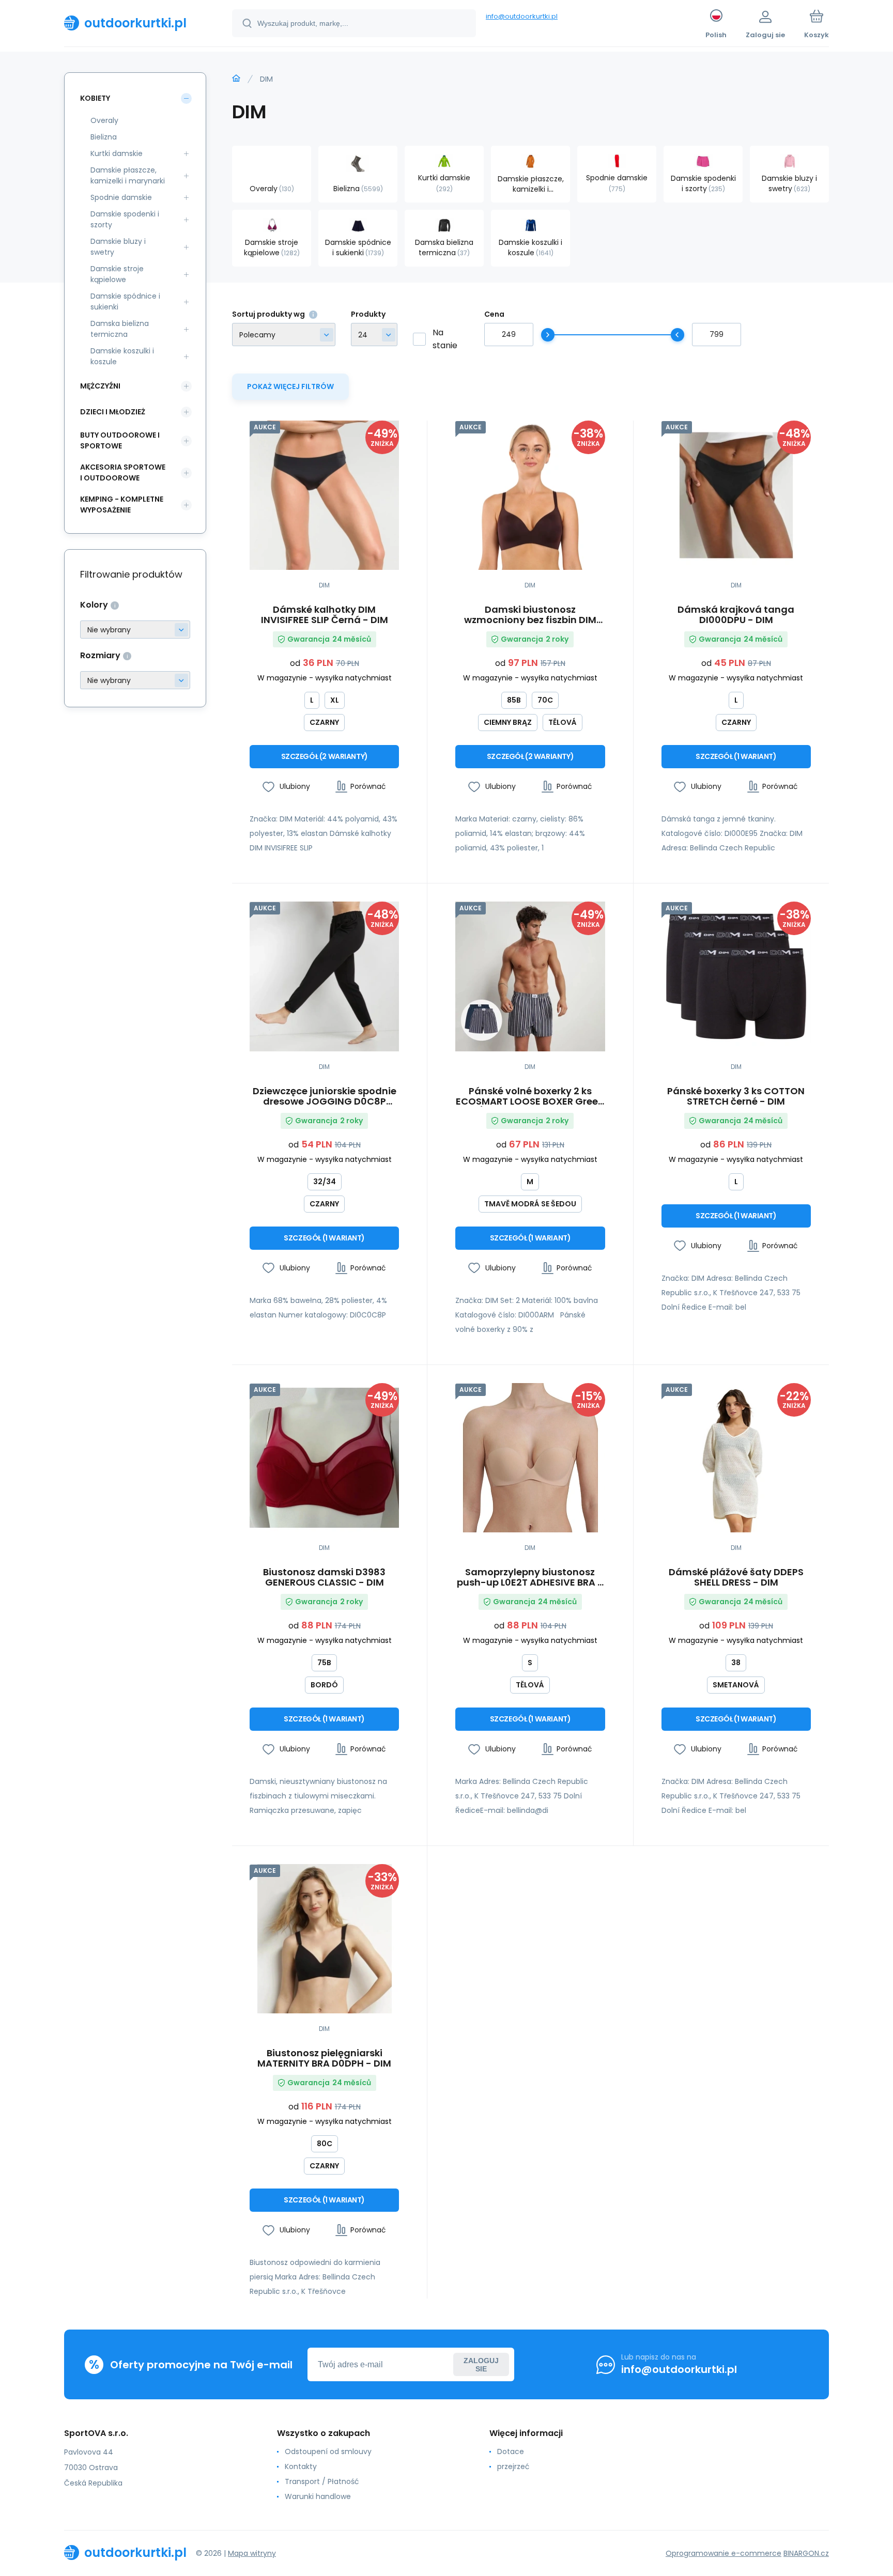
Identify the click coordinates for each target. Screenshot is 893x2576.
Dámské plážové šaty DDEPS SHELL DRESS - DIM (736, 1577)
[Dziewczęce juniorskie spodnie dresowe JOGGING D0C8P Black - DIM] (324, 976)
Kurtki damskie (117, 153)
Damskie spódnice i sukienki (125, 301)
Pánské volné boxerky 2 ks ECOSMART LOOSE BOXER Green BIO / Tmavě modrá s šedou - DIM (530, 1096)
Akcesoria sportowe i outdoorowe (123, 472)
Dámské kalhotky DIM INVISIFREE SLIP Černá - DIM (325, 615)
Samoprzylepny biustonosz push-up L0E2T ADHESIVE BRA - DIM (530, 1577)
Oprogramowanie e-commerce (723, 2553)
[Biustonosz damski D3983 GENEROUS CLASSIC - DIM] (324, 1458)
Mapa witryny (252, 2553)
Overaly (104, 120)
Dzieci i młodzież (113, 412)
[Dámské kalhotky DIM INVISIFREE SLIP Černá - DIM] (324, 495)
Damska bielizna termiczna (120, 329)
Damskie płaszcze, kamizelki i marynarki (128, 175)
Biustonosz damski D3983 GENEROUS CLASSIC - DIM (324, 1577)
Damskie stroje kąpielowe (117, 274)
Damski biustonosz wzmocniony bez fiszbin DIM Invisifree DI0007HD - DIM (530, 615)
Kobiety (95, 98)
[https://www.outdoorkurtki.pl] (236, 79)
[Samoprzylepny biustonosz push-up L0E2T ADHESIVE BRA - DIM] (530, 1458)
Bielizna (104, 137)
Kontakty (301, 2466)
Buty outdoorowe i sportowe (120, 440)
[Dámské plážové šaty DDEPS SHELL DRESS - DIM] (736, 1458)
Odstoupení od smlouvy (328, 2451)
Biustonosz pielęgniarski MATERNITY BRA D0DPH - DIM (324, 2058)
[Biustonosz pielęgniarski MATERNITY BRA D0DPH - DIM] (324, 1939)
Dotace (511, 2451)
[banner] (135, 23)
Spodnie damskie (121, 197)
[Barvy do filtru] (135, 630)
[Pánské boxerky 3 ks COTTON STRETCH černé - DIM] (736, 976)
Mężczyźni (100, 386)
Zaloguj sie (481, 2365)
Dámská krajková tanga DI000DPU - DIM (736, 615)
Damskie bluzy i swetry (118, 247)
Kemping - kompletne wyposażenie (122, 505)
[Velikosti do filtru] (135, 680)
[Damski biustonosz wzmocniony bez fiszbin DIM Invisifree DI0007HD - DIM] (530, 495)
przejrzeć (513, 2466)
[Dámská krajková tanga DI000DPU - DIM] (736, 495)
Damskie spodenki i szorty (125, 219)
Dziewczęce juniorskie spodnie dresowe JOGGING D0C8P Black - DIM (325, 1096)
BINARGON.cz (806, 2553)
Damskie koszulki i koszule (122, 356)
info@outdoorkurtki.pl (522, 16)
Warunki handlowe (318, 2496)
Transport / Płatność (322, 2481)
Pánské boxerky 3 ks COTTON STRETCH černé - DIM (736, 1096)
